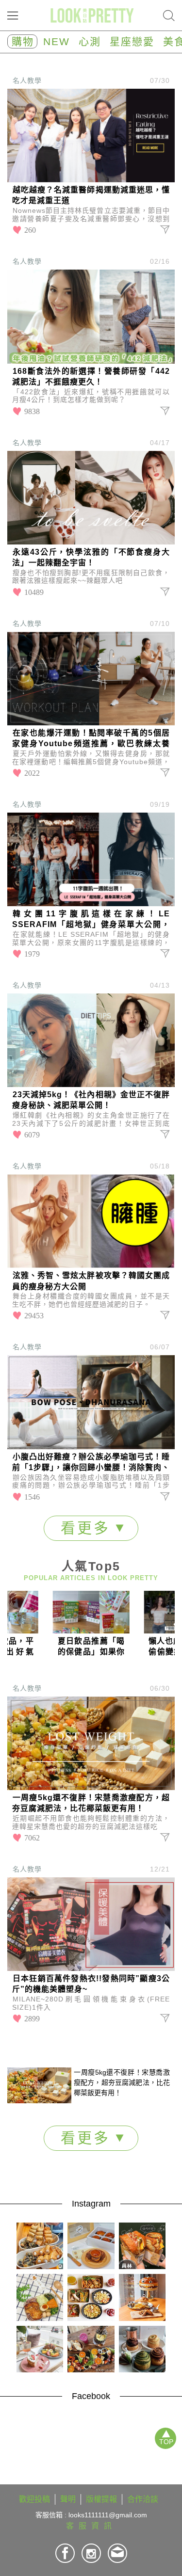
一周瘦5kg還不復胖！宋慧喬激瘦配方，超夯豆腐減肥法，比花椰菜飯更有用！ (91, 1803)
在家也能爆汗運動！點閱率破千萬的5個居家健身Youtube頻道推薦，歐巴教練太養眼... (91, 739)
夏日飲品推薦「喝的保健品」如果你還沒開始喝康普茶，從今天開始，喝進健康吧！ (91, 1647)
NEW (57, 41)
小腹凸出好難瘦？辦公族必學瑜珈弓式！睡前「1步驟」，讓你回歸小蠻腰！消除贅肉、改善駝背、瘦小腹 (91, 1463)
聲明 (68, 2499)
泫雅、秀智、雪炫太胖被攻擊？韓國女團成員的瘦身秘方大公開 (91, 1281)
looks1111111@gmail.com (108, 2515)
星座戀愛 (132, 41)
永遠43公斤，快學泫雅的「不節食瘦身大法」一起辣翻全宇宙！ (91, 557)
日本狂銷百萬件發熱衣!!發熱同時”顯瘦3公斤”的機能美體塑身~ (91, 1984)
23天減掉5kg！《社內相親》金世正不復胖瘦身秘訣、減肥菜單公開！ (91, 1100)
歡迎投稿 (34, 2499)
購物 (23, 41)
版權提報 (101, 2499)
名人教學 (27, 80)
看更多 (88, 1528)
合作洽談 (143, 2499)
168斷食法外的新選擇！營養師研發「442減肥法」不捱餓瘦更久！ (91, 376)
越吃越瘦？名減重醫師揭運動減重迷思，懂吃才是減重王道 (91, 195)
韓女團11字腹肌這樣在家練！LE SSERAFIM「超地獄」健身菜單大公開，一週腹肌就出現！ (91, 920)
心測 (90, 41)
